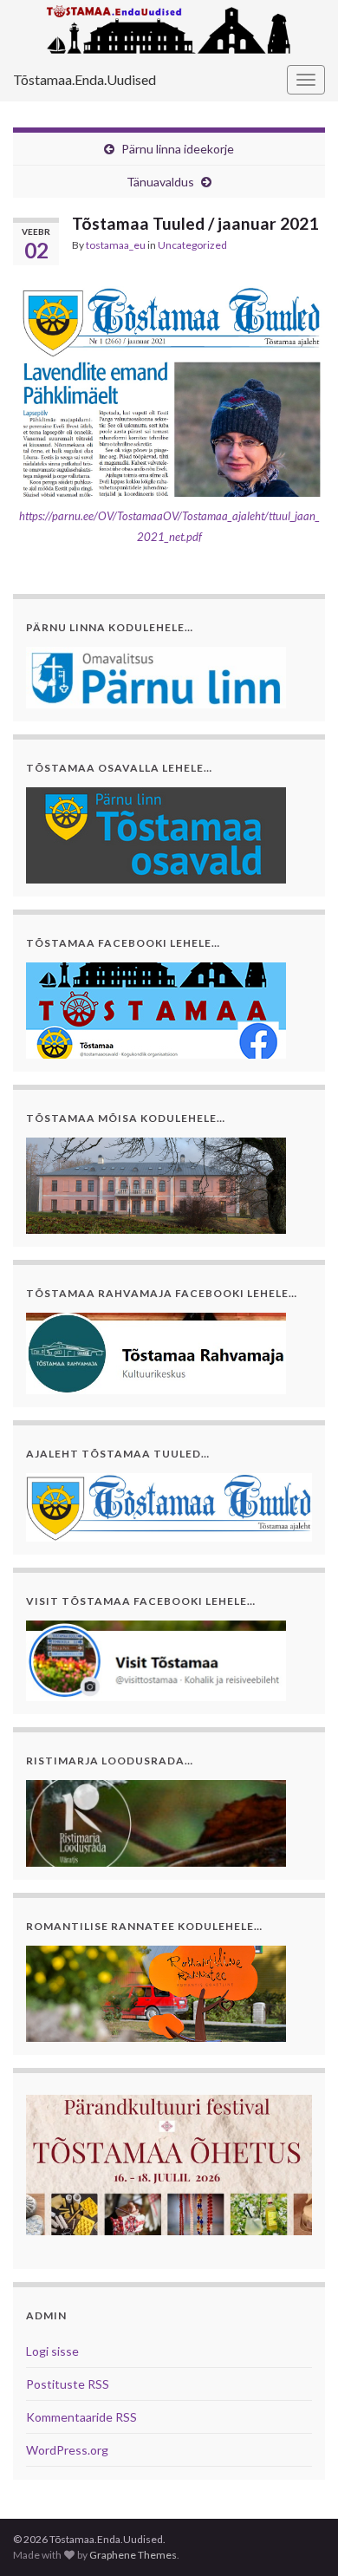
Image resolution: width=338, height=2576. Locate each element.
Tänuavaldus (160, 182)
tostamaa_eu (116, 245)
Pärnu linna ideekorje (178, 149)
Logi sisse (52, 2351)
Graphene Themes (133, 2555)
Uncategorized (192, 245)
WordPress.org (67, 2450)
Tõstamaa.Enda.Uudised (84, 79)
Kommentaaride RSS (81, 2417)
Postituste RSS (68, 2384)
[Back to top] (299, 2537)
